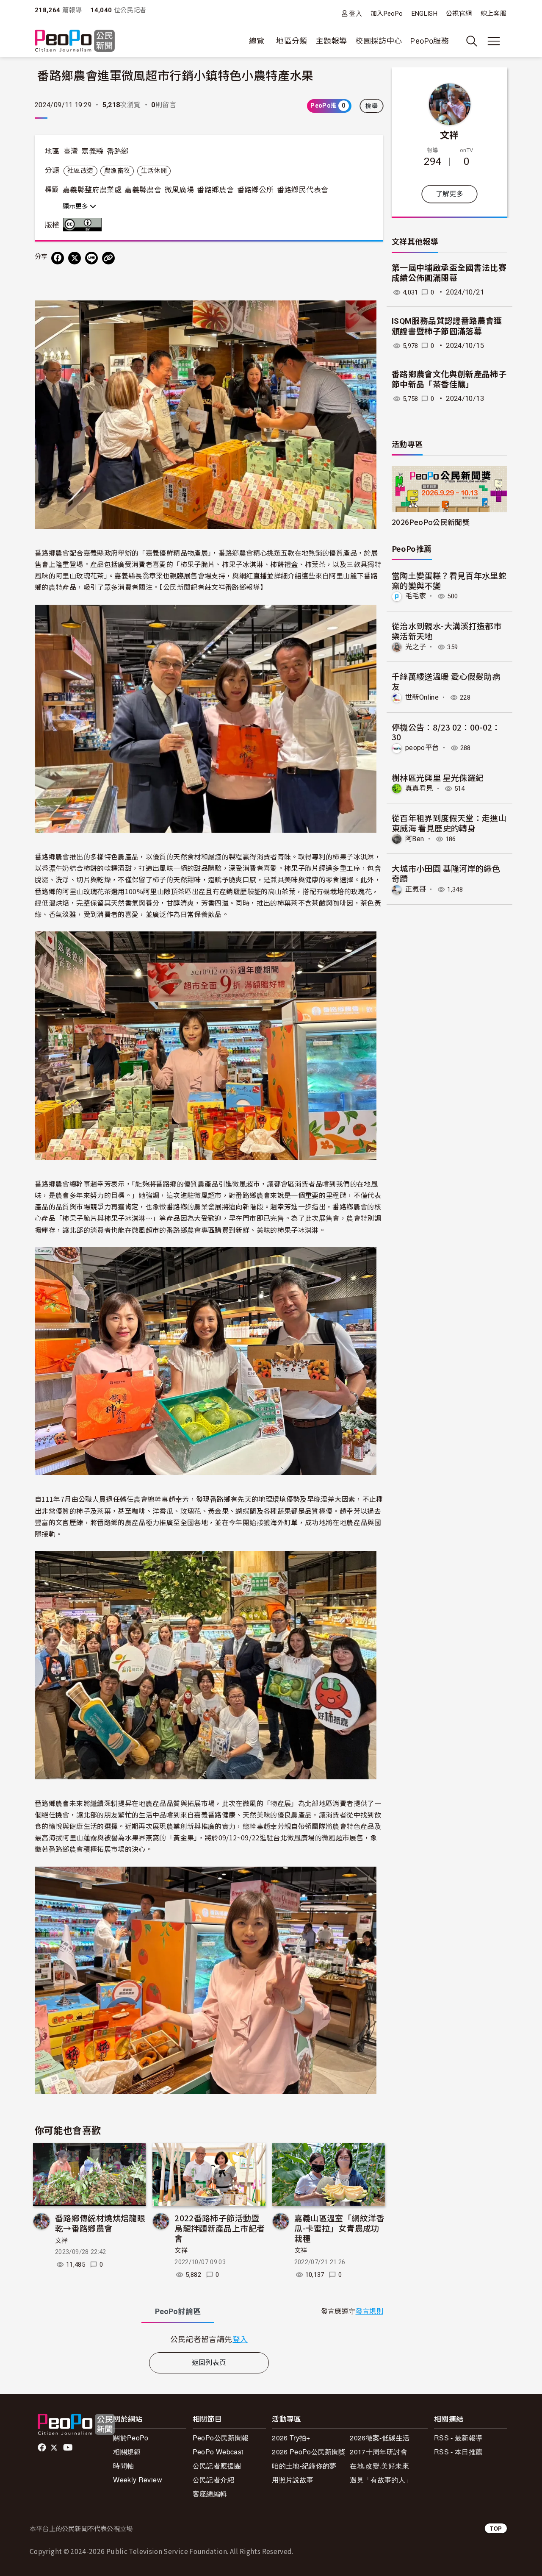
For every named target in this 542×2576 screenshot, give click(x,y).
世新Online (422, 697)
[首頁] (75, 41)
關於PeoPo (131, 2438)
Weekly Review (138, 2480)
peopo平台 (422, 748)
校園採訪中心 (379, 41)
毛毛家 (416, 596)
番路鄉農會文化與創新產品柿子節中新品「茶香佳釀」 (449, 380)
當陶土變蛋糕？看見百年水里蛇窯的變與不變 (449, 580)
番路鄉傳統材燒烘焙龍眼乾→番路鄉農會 (100, 2223)
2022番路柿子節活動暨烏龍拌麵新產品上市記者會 (220, 2228)
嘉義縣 (92, 151)
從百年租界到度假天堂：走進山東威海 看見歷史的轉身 (449, 823)
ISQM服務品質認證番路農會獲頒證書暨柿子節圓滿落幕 (447, 326)
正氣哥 (416, 889)
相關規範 (127, 2452)
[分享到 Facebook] (58, 258)
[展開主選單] (494, 41)
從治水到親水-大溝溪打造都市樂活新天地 (447, 631)
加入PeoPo (387, 14)
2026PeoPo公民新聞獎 (431, 522)
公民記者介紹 (213, 2480)
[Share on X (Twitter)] (75, 258)
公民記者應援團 (217, 2466)
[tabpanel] (209, 2339)
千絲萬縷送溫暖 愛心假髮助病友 (446, 681)
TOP (496, 2528)
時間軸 (123, 2466)
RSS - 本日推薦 (458, 2452)
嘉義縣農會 (143, 190)
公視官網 (459, 14)
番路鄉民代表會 (303, 190)
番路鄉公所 (256, 190)
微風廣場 (179, 190)
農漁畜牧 (117, 171)
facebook (43, 2448)
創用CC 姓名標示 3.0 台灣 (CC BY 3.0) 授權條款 (84, 225)
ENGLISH (425, 14)
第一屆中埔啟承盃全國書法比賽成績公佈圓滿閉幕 (449, 273)
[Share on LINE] (91, 258)
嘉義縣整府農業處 (92, 190)
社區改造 (80, 171)
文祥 (62, 2241)
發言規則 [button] (369, 2311)
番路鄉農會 (215, 190)
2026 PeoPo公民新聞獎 (309, 2452)
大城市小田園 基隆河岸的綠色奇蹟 (446, 873)
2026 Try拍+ (291, 2438)
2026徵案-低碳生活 (380, 2438)
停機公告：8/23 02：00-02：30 (446, 732)
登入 (355, 13)
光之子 (416, 647)
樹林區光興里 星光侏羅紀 (438, 777)
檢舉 (372, 106)
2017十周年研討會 (379, 2452)
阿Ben (415, 839)
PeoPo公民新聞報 (221, 2438)
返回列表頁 (209, 2363)
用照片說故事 (293, 2480)
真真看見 (419, 788)
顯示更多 (76, 206)
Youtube (69, 2448)
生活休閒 (154, 171)
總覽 (257, 41)
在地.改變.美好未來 (379, 2466)
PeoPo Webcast (218, 2452)
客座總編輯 (210, 2494)
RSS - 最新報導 (458, 2438)
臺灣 (71, 151)
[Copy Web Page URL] (108, 258)
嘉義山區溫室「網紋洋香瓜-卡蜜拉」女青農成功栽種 (339, 2228)
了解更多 (449, 194)
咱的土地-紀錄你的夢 (304, 2466)
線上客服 (494, 14)
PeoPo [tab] (178, 2311)
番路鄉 (118, 151)
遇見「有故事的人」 (381, 2480)
